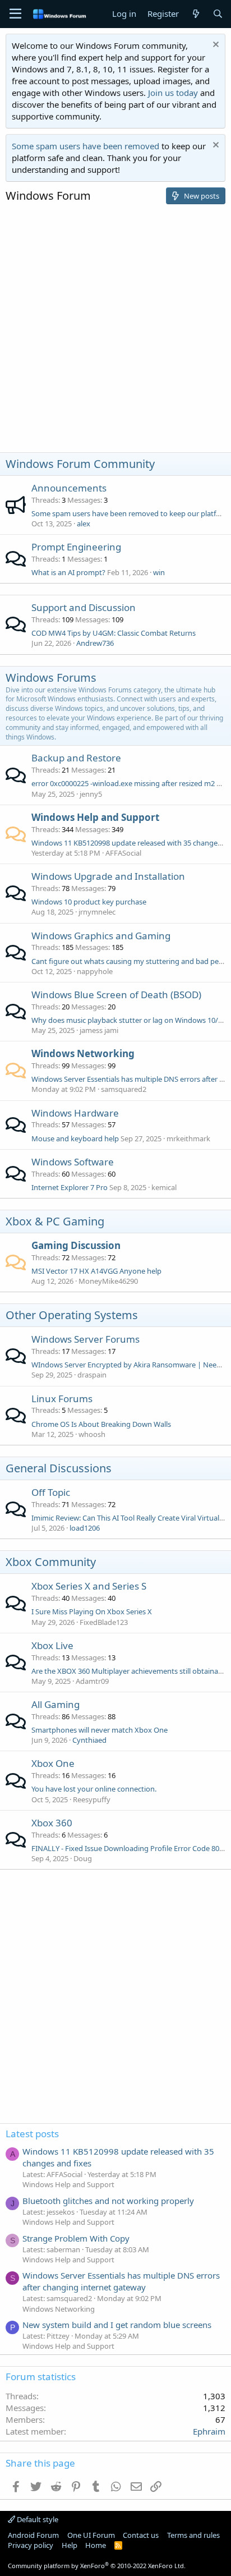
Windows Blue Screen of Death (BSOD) (116, 995)
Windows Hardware (75, 1113)
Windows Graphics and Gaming (101, 936)
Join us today (173, 93)
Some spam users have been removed (86, 146)
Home (96, 2545)
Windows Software (73, 1162)
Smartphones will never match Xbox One (100, 1730)
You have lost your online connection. (94, 1789)
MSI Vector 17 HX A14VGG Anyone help (96, 1271)
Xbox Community (51, 1562)
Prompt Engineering (76, 547)
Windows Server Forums (86, 1339)
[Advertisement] (115, 331)
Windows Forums (51, 678)
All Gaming (56, 1704)
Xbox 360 (52, 1823)
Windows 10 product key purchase (89, 902)
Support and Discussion (84, 607)
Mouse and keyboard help (75, 1138)
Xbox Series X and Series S (89, 1586)
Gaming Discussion (76, 1245)
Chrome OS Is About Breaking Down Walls (101, 1424)
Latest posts (32, 2134)
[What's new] (195, 14)
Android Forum (33, 2535)
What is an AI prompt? (68, 572)
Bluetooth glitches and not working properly (108, 2201)
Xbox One (53, 1763)
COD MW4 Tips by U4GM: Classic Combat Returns (114, 633)
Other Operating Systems (72, 1315)
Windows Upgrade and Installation (108, 876)
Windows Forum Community (80, 464)
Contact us (141, 2535)
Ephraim (209, 2431)
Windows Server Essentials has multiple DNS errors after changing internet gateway (121, 2281)
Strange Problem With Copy (76, 2238)
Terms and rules (193, 2535)
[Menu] (15, 14)
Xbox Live (52, 1645)
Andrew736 (95, 643)
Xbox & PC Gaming (55, 1221)
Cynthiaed (89, 1740)
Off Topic (51, 1492)
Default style (37, 2519)
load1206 (85, 1528)
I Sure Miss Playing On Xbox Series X (92, 1611)
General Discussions (59, 1468)
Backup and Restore (76, 758)
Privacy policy (31, 2545)
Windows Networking (83, 1053)
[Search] (218, 14)
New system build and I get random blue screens (117, 2325)
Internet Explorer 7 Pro (70, 1187)
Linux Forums (62, 1399)
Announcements (69, 488)
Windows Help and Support (95, 817)
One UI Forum (91, 2535)
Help (70, 2545)
